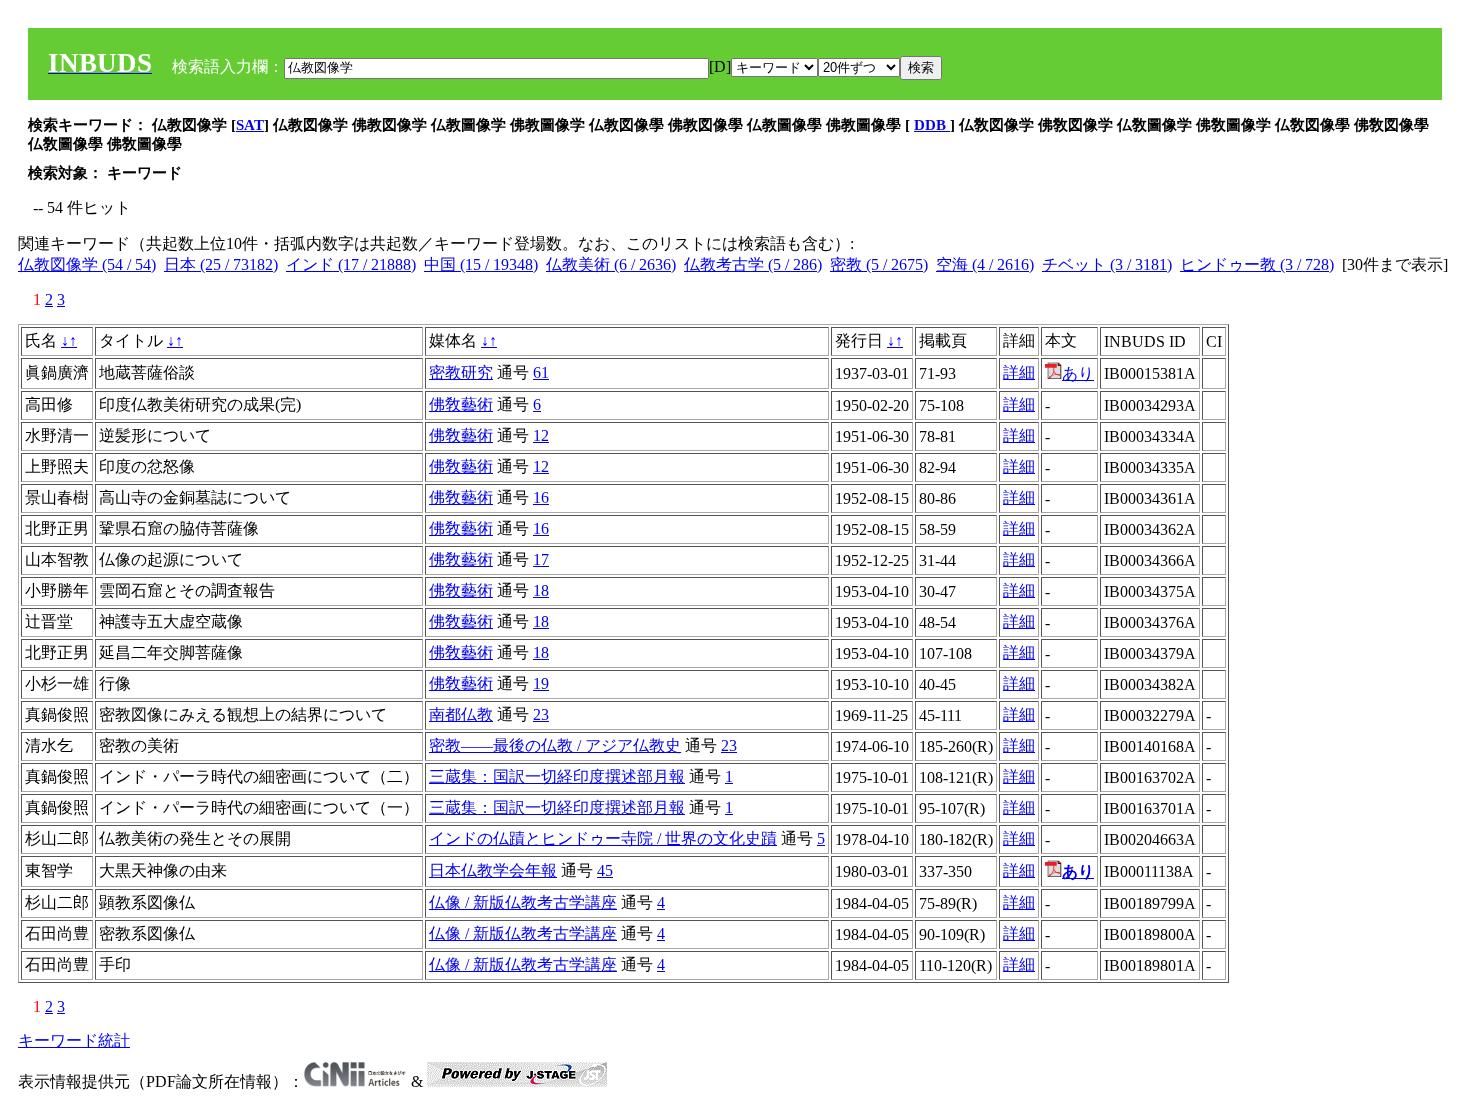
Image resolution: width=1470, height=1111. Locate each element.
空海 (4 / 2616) (985, 264)
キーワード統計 (74, 1040)
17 (541, 559)
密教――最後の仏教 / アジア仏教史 (555, 745)
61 (541, 372)
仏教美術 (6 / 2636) (611, 264)
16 (541, 497)
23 (541, 714)
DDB (932, 125)
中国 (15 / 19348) (481, 264)
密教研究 (461, 372)
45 (605, 870)
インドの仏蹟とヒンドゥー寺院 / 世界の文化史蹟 (603, 838)
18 (541, 590)
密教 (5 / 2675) (879, 264)
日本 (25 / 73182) (221, 264)
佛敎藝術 (461, 404)
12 (541, 435)
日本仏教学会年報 (493, 870)
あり (1078, 373)
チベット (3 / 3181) (1107, 264)
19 (541, 683)
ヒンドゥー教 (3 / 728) (1257, 264)
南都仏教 (461, 714)
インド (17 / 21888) (351, 264)
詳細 (1019, 372)
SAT (250, 125)
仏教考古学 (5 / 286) (753, 264)
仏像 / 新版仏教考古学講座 (523, 902)
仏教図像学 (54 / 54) (87, 264)
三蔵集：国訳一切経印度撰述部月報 (557, 776)
